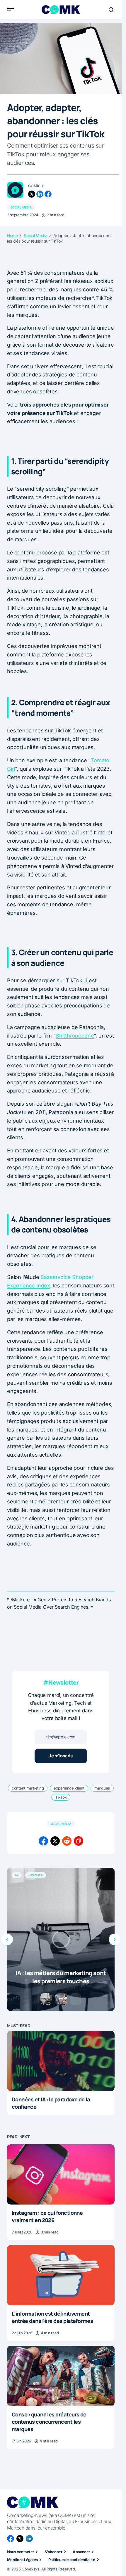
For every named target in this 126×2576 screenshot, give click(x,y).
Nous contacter (21, 2552)
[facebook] (48, 194)
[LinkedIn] (29, 2539)
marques (102, 1788)
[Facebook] (11, 2539)
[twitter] (32, 194)
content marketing (28, 1788)
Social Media (21, 207)
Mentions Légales (22, 2560)
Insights (36, 1875)
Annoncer (81, 2552)
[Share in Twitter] (55, 1841)
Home (12, 236)
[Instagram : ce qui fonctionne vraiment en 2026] (61, 2174)
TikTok (61, 1797)
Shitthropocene (75, 1036)
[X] (20, 2539)
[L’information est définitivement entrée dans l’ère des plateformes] (61, 2275)
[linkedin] (40, 194)
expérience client (69, 1788)
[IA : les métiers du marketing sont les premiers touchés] (61, 1939)
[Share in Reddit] (67, 1841)
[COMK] (15, 190)
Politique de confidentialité (72, 2560)
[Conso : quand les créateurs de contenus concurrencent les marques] (61, 2376)
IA (17, 1875)
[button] (11, 10)
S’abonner (53, 2552)
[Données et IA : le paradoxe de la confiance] (61, 2061)
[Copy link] (79, 1841)
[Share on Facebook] (43, 1841)
